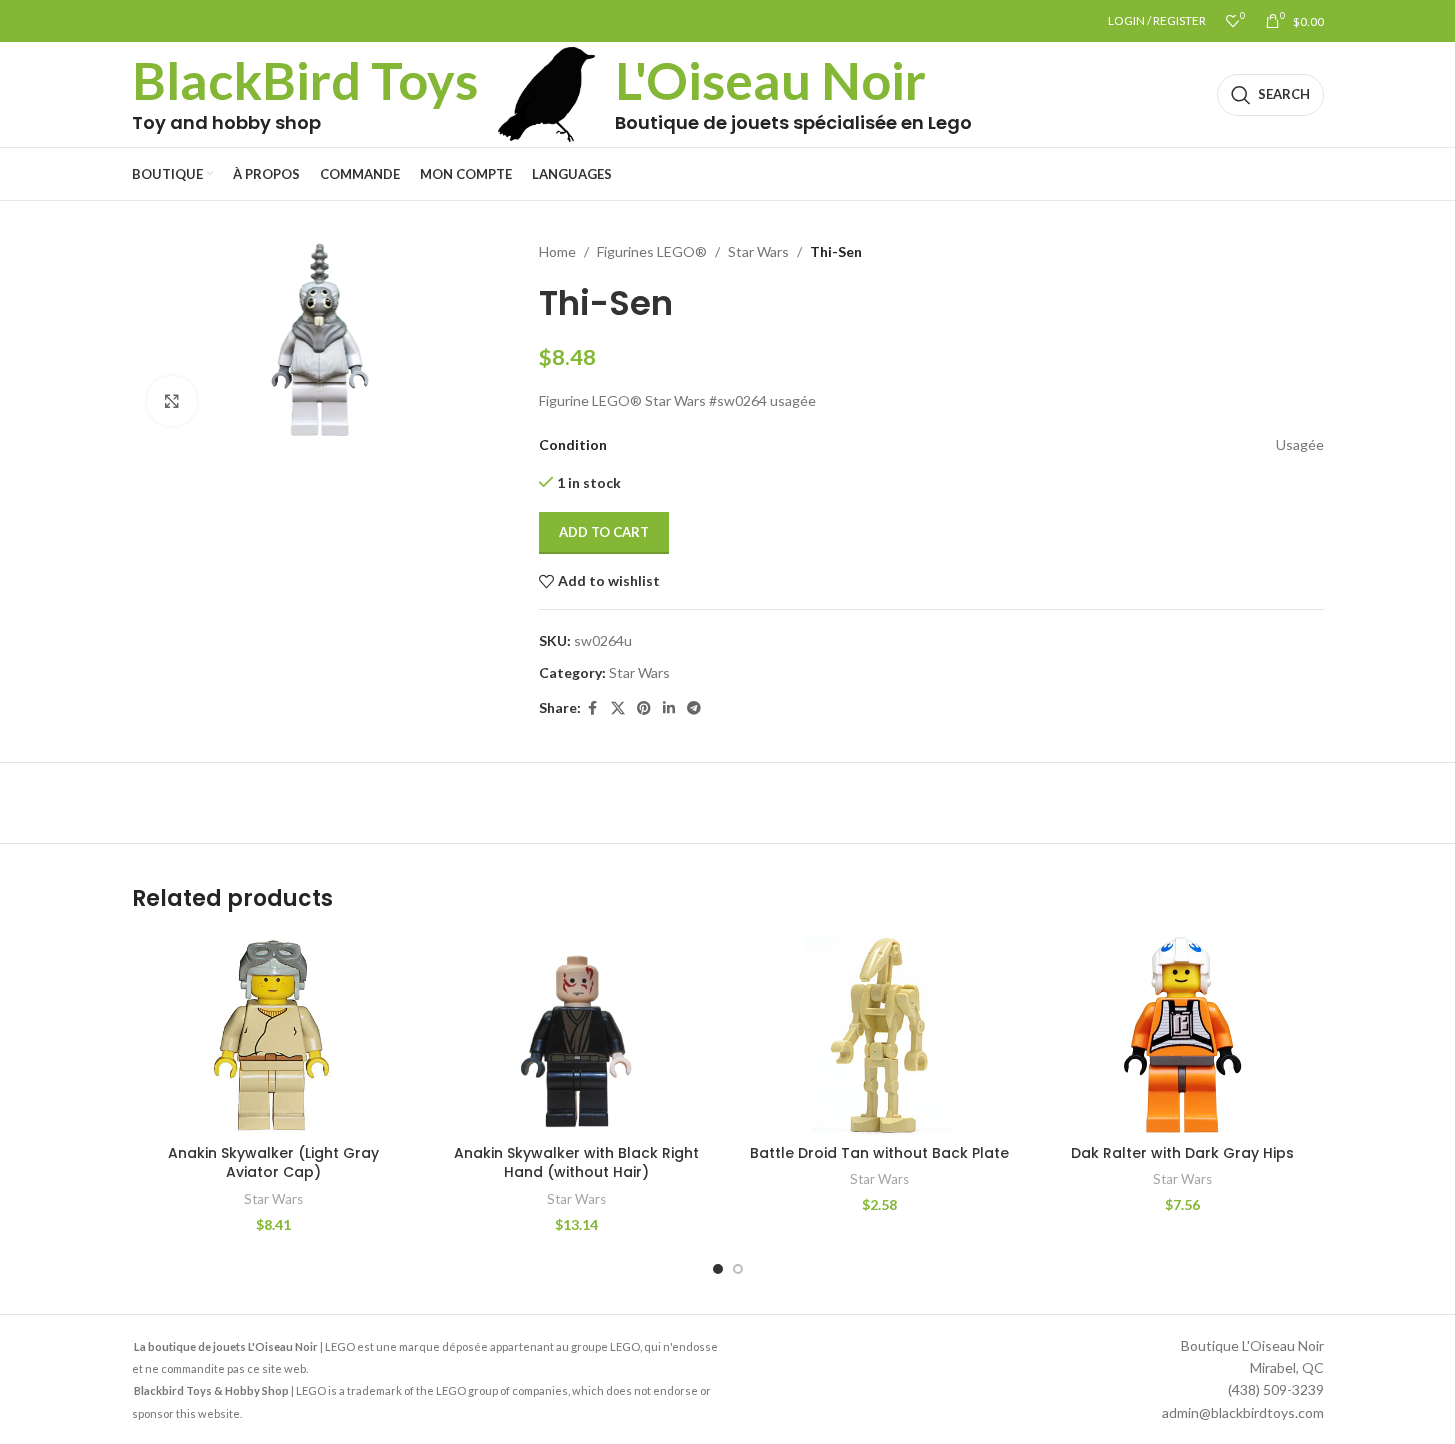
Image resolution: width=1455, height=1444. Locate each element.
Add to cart (604, 532)
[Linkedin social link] (669, 708)
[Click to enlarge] (172, 401)
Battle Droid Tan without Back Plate (879, 1153)
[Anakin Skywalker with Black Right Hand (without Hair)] (576, 1035)
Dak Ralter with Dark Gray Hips (1182, 1153)
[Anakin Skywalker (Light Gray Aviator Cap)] (273, 1035)
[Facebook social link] (593, 708)
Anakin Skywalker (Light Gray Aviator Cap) (273, 1163)
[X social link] (618, 708)
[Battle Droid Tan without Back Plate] (879, 1035)
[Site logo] (547, 92)
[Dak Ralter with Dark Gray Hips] (1182, 1035)
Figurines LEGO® (652, 251)
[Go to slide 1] (718, 1269)
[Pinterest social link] (644, 708)
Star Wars (758, 251)
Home (557, 251)
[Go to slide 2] (738, 1269)
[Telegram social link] (694, 708)
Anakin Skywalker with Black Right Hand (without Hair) (576, 1163)
